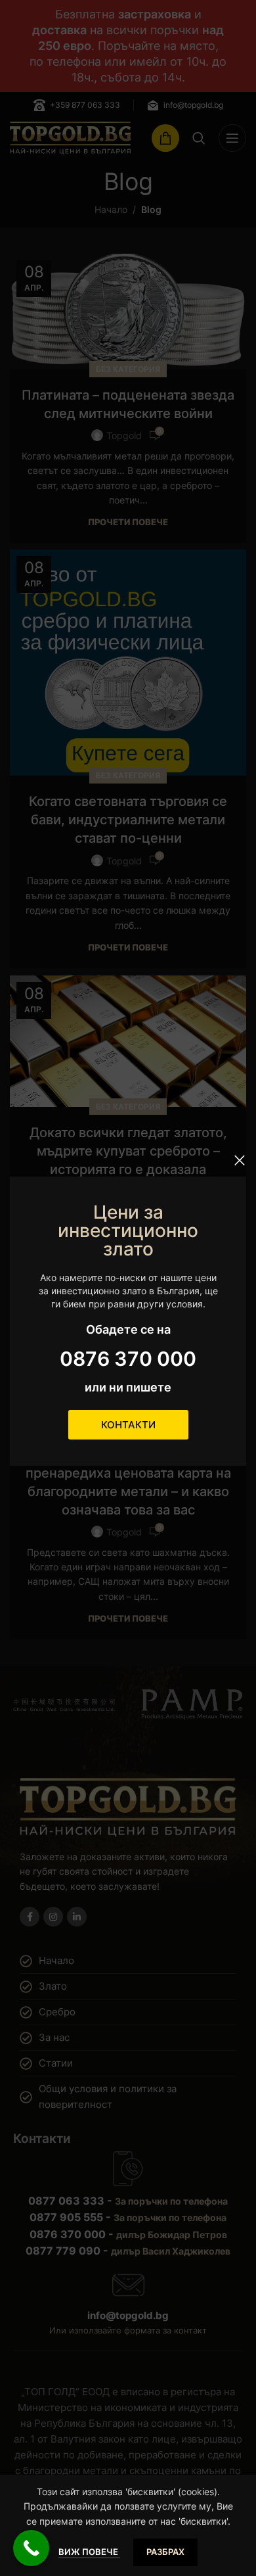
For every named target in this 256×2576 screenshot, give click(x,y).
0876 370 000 (128, 1359)
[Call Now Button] (31, 2548)
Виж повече (89, 2552)
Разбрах (165, 2552)
